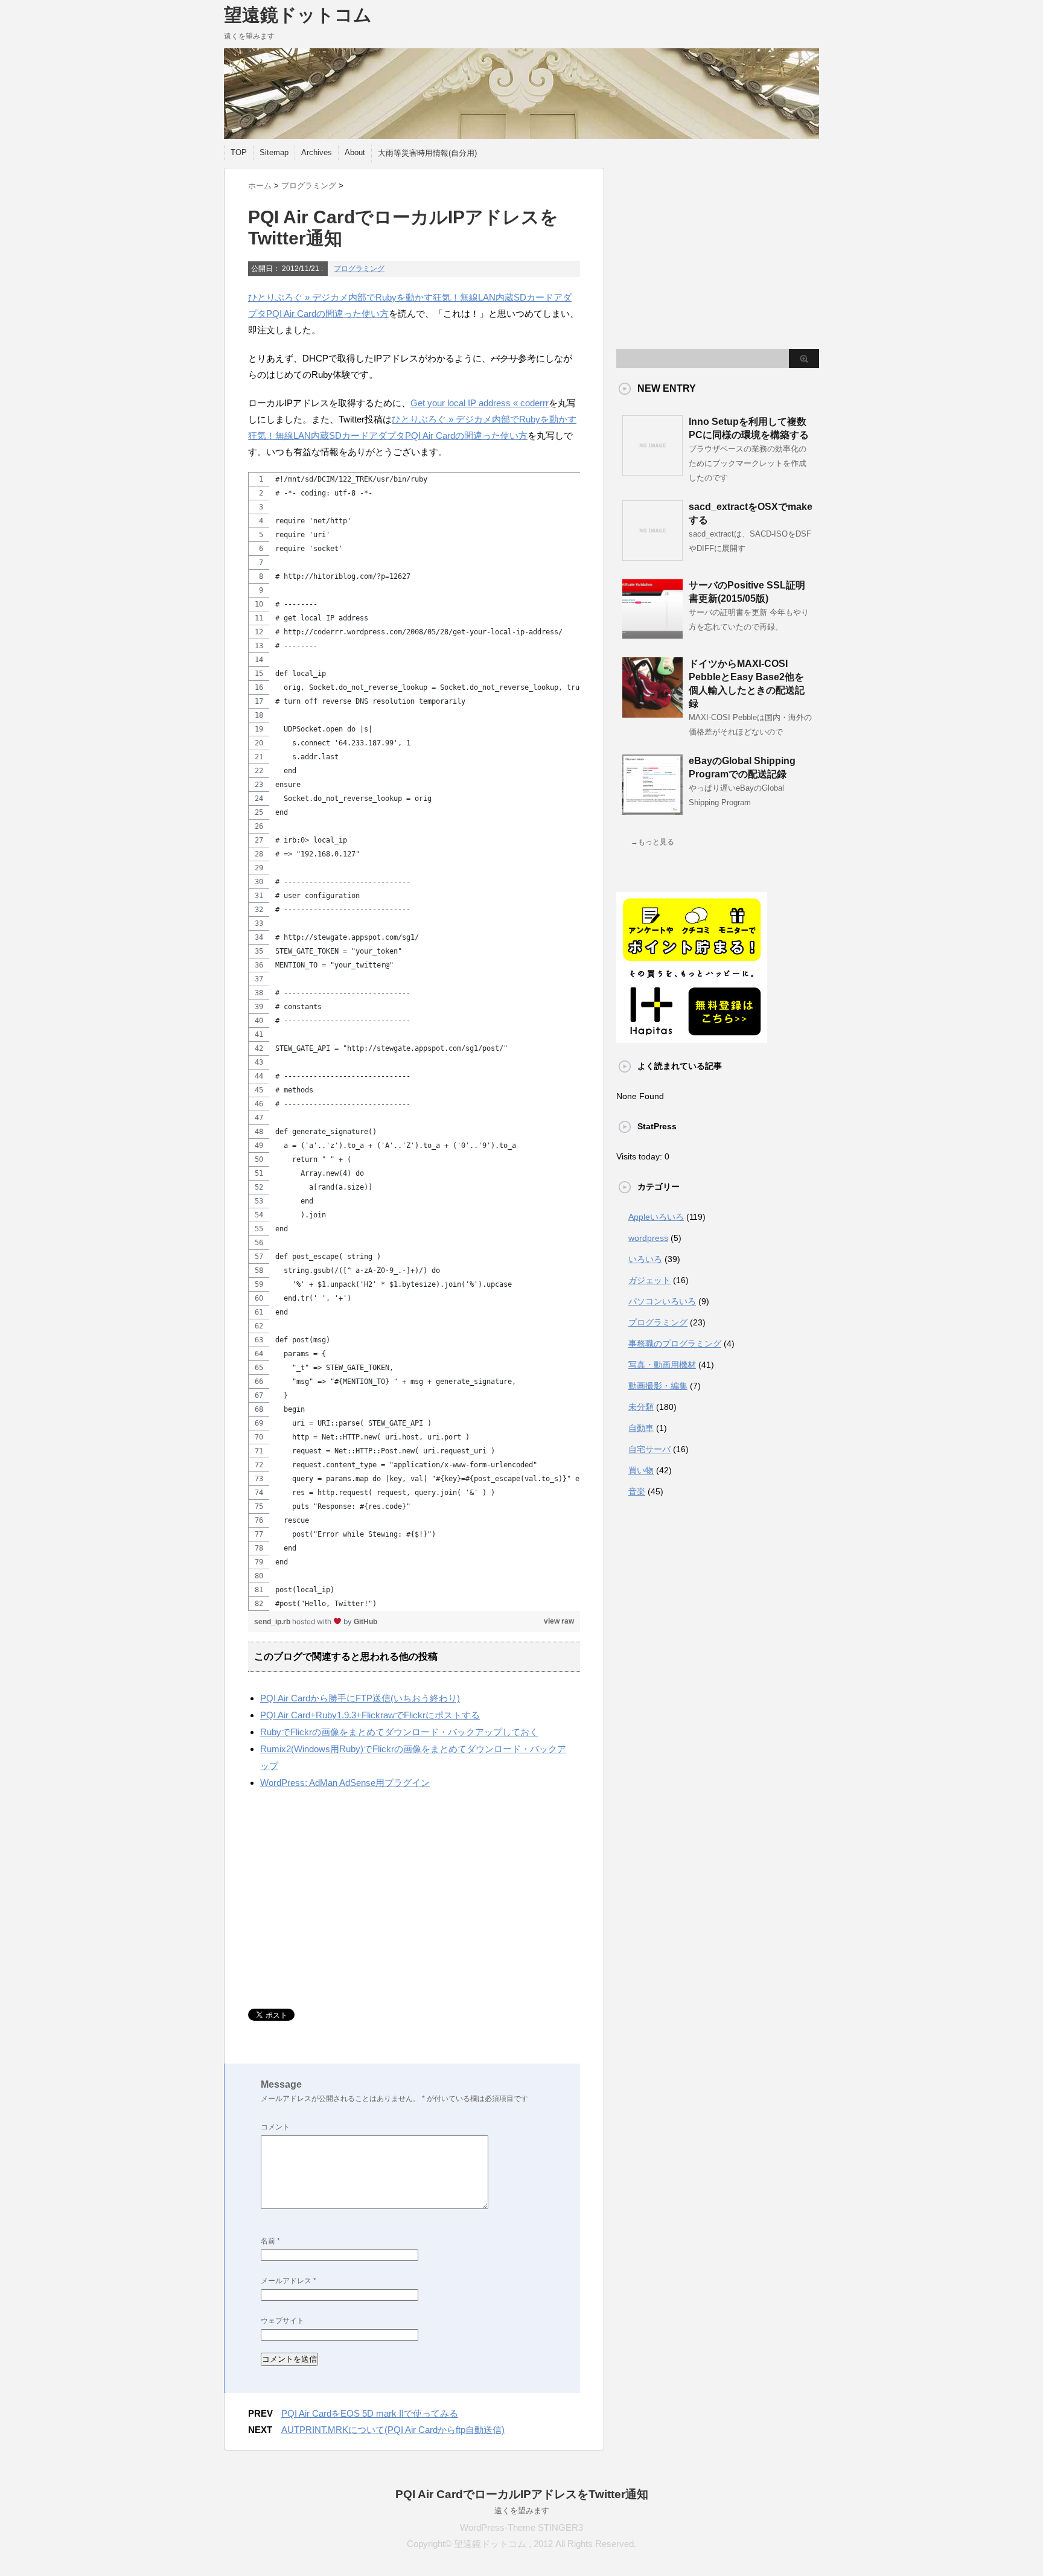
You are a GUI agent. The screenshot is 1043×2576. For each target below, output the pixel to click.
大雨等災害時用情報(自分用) (427, 153)
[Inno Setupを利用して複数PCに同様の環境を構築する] (652, 471)
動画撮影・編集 (658, 1386)
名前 (270, 2241)
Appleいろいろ (656, 1217)
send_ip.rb (273, 1622)
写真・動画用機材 (662, 1365)
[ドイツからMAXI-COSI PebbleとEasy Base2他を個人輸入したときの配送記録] (652, 713)
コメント (275, 2127)
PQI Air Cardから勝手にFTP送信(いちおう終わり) (360, 1698)
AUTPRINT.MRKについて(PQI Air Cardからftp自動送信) (393, 2430)
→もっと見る (652, 842)
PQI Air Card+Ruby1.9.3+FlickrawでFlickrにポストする (370, 1715)
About (355, 152)
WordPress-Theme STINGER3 (521, 2527)
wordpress (648, 1238)
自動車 (641, 1428)
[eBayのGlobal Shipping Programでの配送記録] (652, 810)
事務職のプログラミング (675, 1344)
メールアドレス (289, 2281)
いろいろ (645, 1259)
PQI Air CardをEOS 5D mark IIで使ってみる (370, 2413)
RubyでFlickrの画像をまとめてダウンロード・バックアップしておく (399, 1732)
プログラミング (359, 269)
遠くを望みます (522, 2511)
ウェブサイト (282, 2321)
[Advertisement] (349, 1900)
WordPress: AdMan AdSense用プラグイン (345, 1783)
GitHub (365, 1622)
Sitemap (274, 152)
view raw (559, 1621)
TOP (239, 152)
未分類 (641, 1407)
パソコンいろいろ (662, 1301)
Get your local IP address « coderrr (480, 403)
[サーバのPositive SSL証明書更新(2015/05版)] (652, 634)
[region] (414, 1041)
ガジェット (649, 1280)
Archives (317, 152)
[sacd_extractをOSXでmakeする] (652, 556)
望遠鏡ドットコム (298, 15)
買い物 (641, 1470)
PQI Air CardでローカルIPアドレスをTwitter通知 (522, 2494)
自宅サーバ (649, 1449)
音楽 (637, 1491)
